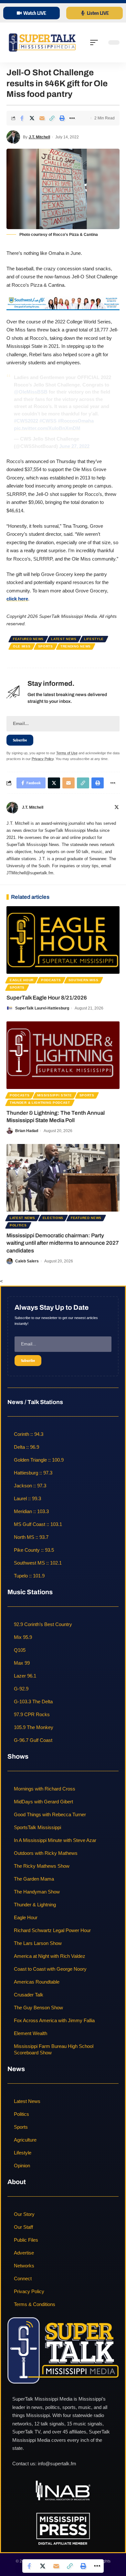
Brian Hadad (27, 1131)
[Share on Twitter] (32, 118)
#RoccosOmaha (76, 421)
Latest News (64, 639)
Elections (53, 1218)
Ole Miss (22, 646)
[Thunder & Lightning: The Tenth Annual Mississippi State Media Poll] (63, 1055)
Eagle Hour (22, 980)
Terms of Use (67, 753)
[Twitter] (117, 808)
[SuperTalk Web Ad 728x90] (63, 303)
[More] (72, 118)
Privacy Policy (43, 759)
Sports (46, 646)
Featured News (28, 639)
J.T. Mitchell (39, 137)
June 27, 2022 (74, 446)
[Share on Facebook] (22, 118)
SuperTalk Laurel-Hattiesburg (42, 1008)
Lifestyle (94, 639)
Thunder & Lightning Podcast (40, 1103)
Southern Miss (84, 980)
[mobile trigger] (96, 42)
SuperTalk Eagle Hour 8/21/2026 (47, 998)
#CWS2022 (26, 421)
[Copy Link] (52, 118)
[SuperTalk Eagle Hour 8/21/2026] (63, 940)
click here (17, 599)
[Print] (62, 118)
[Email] (42, 118)
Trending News (76, 646)
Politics (18, 1225)
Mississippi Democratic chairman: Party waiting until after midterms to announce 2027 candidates (63, 1243)
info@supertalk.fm (57, 2464)
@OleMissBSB (31, 392)
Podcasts (51, 980)
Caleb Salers (27, 1261)
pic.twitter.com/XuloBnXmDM (47, 428)
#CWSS (48, 421)
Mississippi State (55, 1095)
